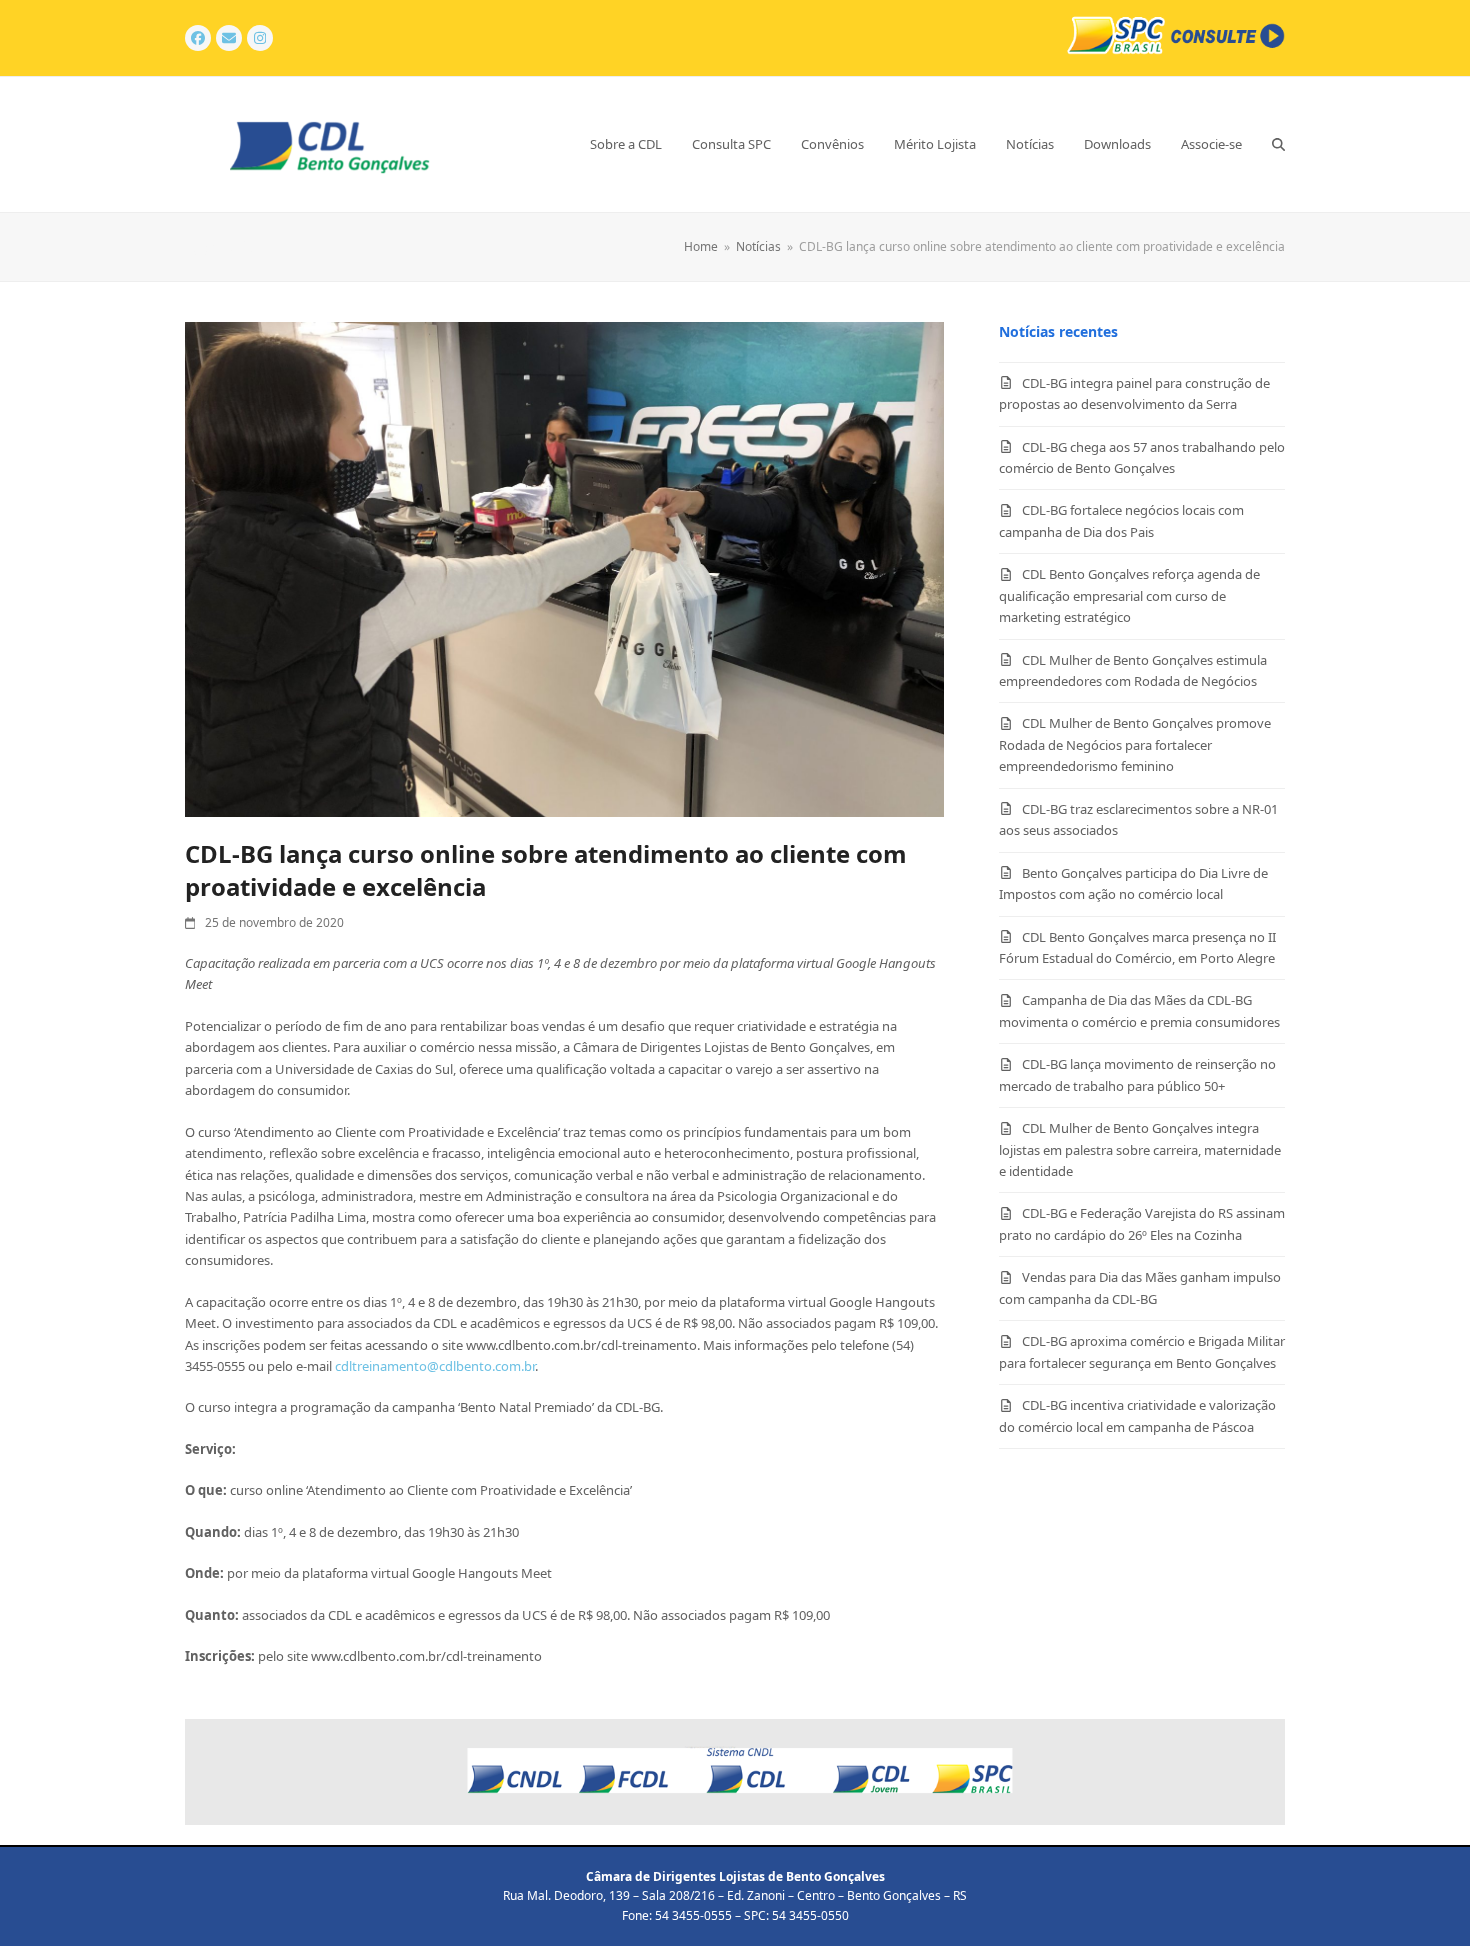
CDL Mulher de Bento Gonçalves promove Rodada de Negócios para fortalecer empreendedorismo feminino (1135, 744)
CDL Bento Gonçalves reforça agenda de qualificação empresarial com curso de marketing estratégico (1129, 595)
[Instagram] (260, 38)
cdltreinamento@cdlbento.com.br (435, 1366)
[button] (1278, 144)
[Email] (229, 38)
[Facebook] (198, 38)
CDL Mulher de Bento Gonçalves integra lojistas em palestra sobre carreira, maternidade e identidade (1140, 1149)
